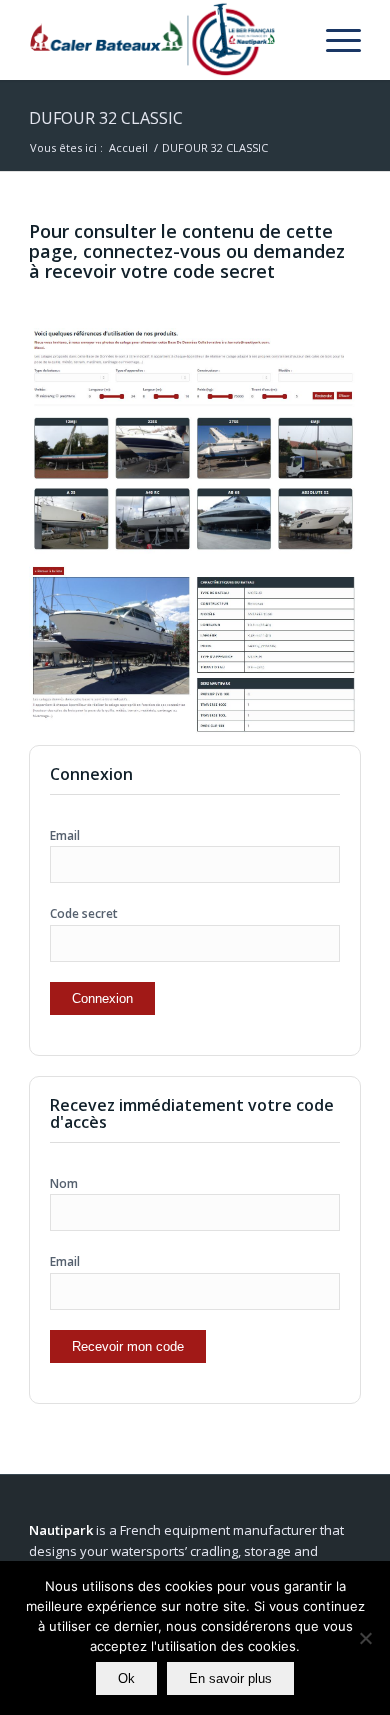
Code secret (84, 913)
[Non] (365, 1638)
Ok (126, 1678)
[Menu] (333, 40)
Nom (64, 1183)
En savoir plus (230, 1678)
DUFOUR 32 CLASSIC (106, 118)
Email (65, 835)
